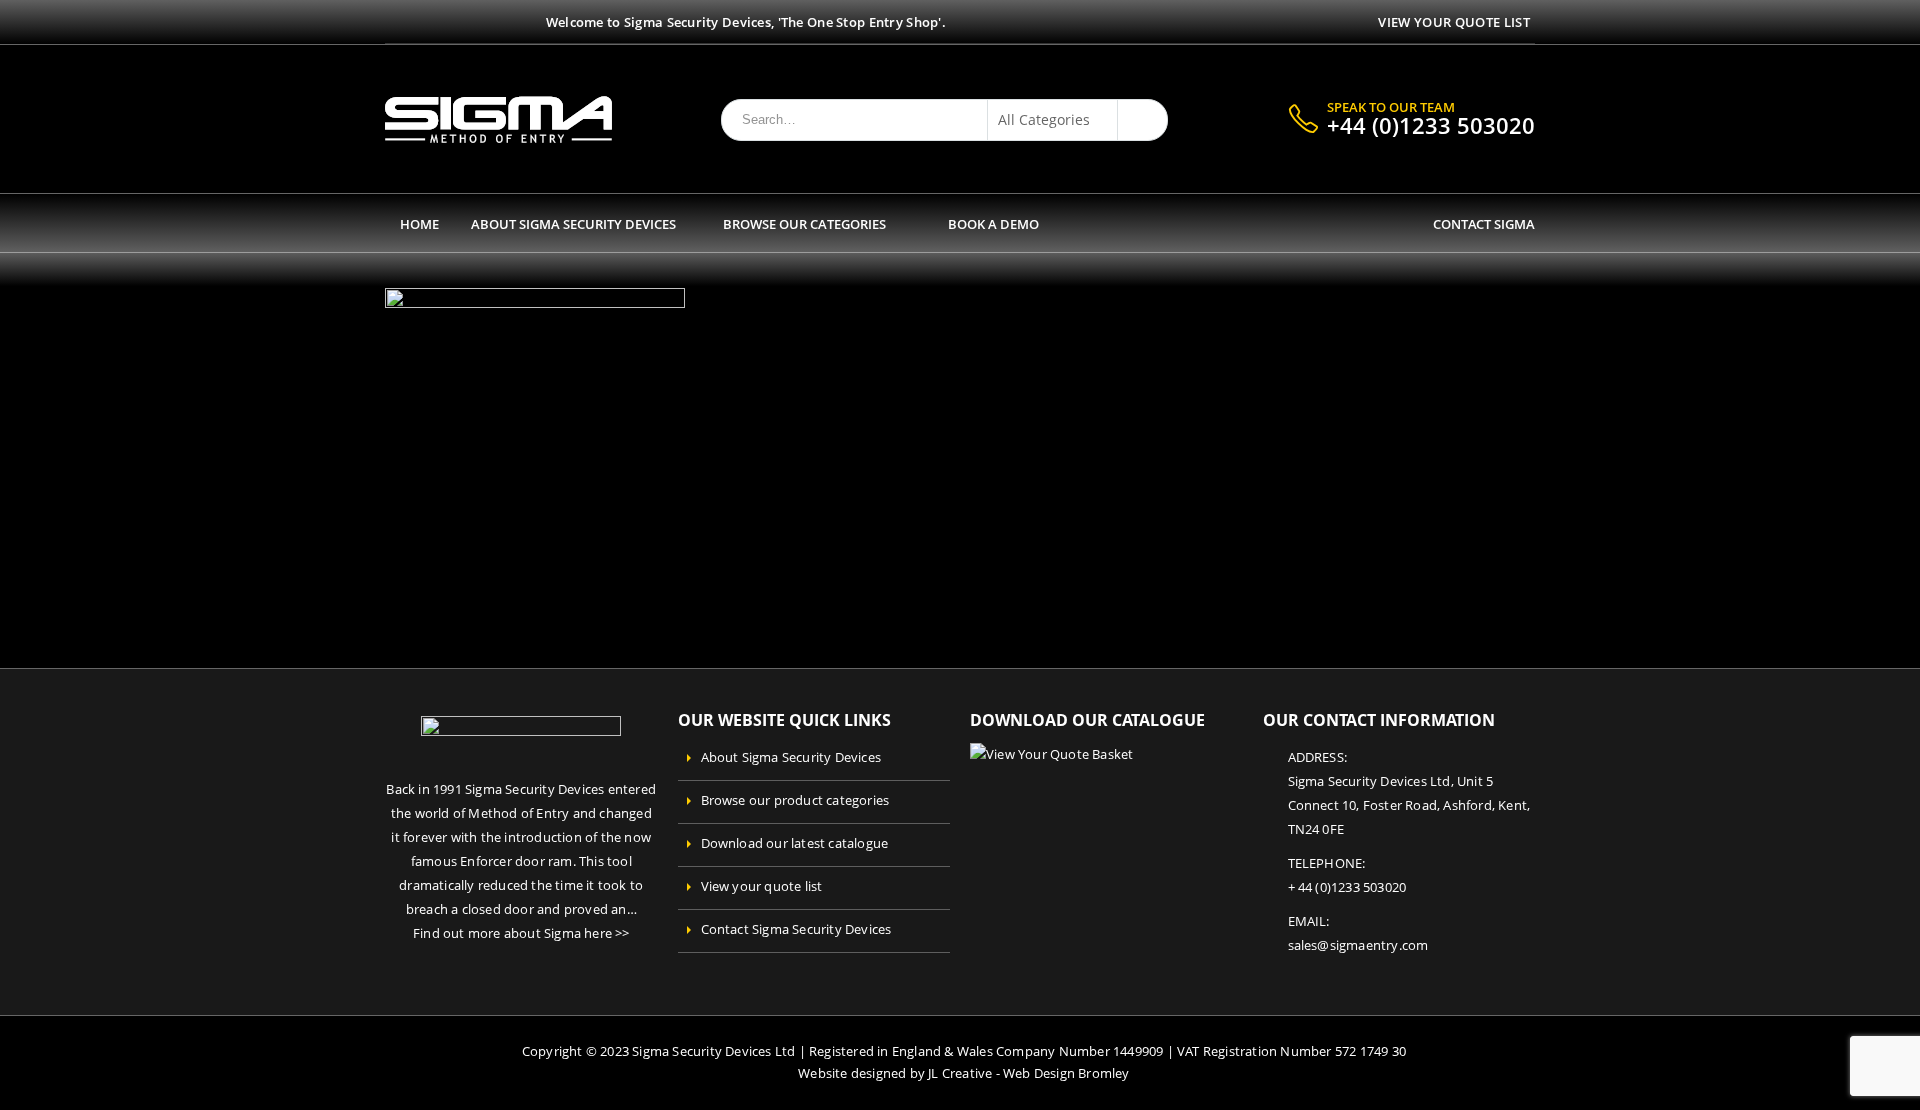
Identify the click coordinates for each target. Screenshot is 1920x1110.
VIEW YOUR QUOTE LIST (1454, 22)
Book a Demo (993, 224)
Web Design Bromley (1066, 1073)
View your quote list (762, 886)
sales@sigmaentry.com (1358, 945)
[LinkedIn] (466, 22)
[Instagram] (441, 22)
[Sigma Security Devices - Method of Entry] (498, 119)
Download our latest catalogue (795, 843)
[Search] (1138, 120)
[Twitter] (417, 22)
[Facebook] (392, 22)
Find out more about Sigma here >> (521, 933)
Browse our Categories (804, 224)
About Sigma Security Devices (573, 224)
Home (419, 224)
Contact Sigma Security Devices (796, 929)
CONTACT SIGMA (1481, 224)
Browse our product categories (795, 800)
